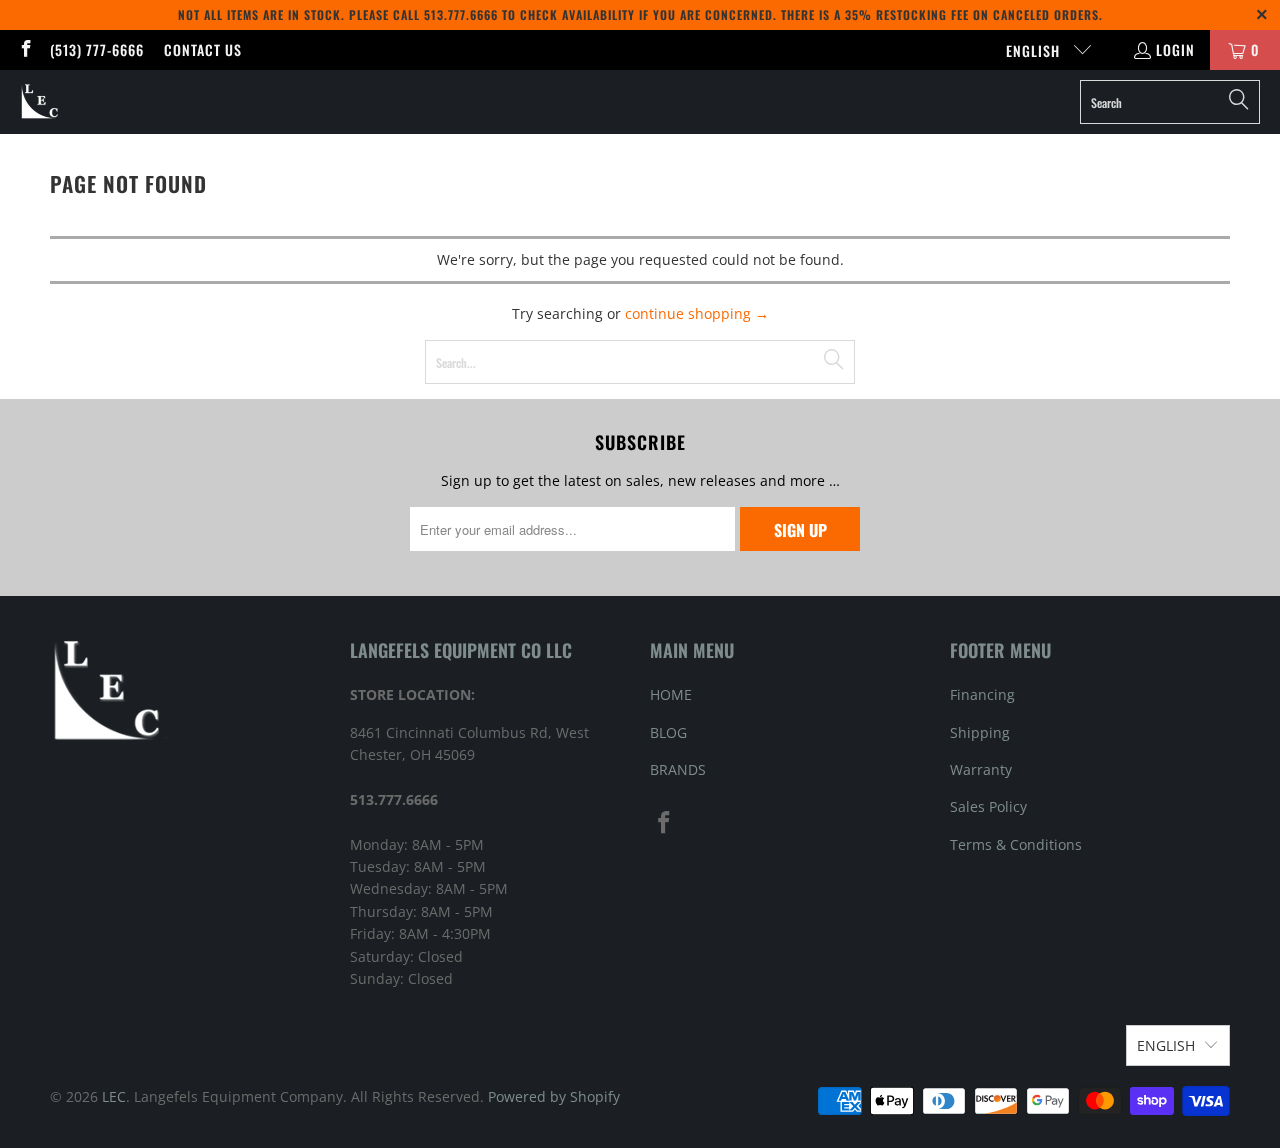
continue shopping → (697, 313)
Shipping (980, 732)
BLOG (668, 732)
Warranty (981, 769)
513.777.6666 (461, 14)
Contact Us (203, 49)
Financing (982, 694)
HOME (671, 694)
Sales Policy (988, 806)
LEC (114, 1096)
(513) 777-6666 (97, 49)
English (1035, 50)
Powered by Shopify (554, 1096)
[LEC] (40, 102)
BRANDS (678, 769)
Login (1175, 49)
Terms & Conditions (1016, 844)
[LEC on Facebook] (25, 49)
